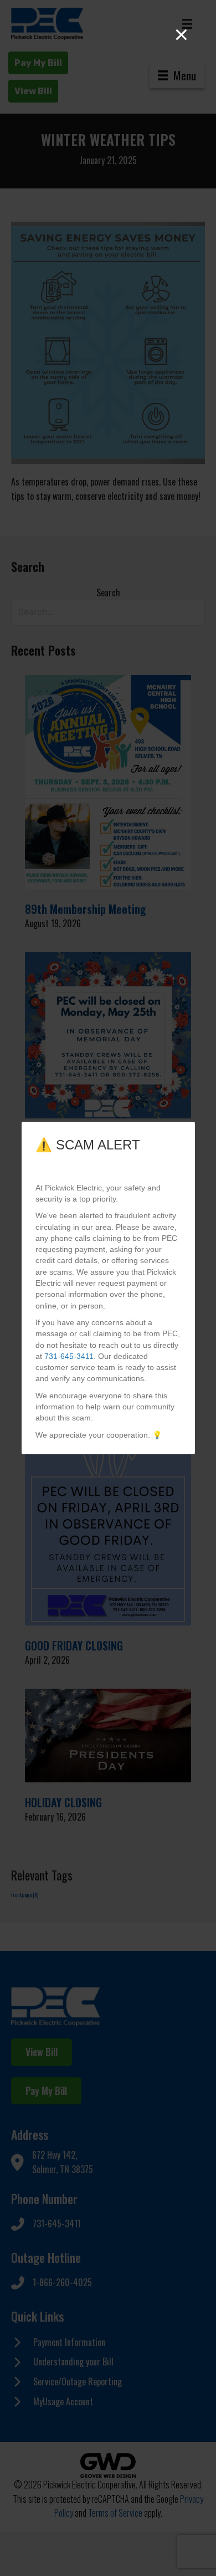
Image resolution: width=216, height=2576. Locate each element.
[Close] (181, 35)
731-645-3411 (69, 1356)
